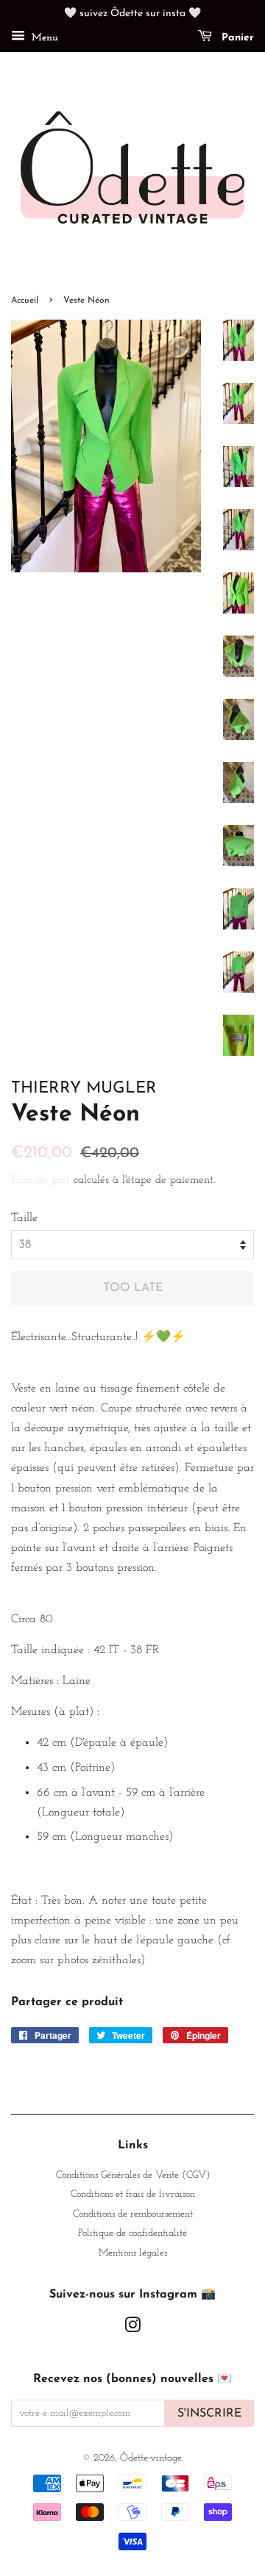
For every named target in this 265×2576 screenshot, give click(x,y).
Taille (24, 1218)
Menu (43, 38)
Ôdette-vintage (151, 2458)
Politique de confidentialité (132, 2233)
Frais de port (40, 1180)
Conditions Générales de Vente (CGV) (133, 2175)
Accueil (25, 301)
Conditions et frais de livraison (133, 2194)
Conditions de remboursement (133, 2214)
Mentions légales (133, 2253)
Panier (236, 38)
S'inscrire (209, 2414)
